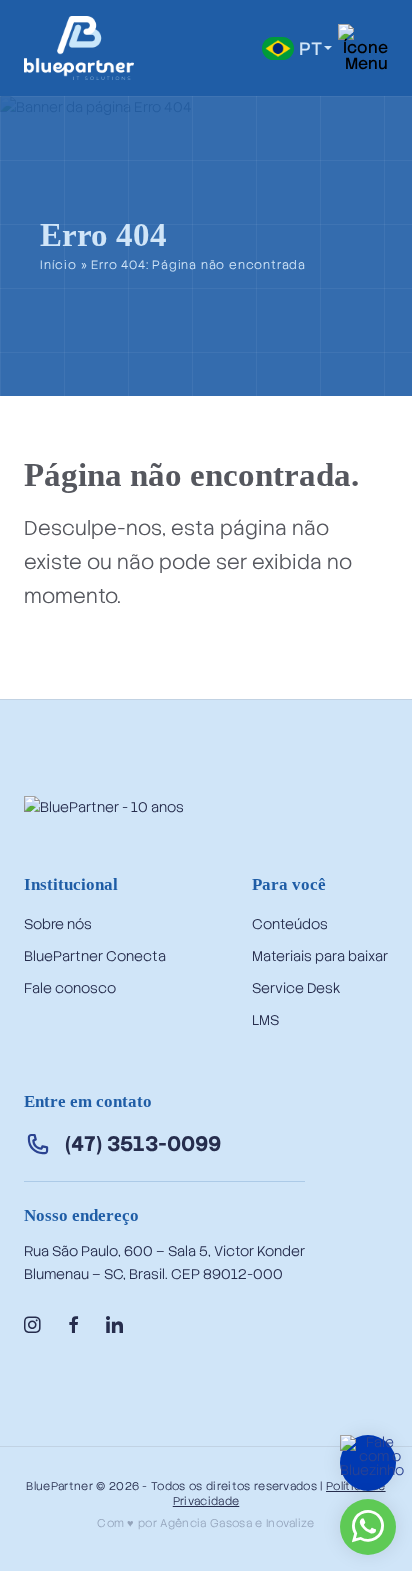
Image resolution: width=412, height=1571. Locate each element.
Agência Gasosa (205, 1523)
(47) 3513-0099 (143, 1143)
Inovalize (290, 1523)
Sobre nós (58, 924)
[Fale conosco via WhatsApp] (368, 1535)
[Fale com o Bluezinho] (372, 1470)
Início (58, 266)
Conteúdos (290, 924)
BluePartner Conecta (95, 956)
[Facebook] (73, 1325)
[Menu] (363, 48)
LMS (265, 1020)
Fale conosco (70, 988)
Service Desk (296, 988)
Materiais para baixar (320, 956)
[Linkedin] (114, 1325)
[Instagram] (32, 1325)
